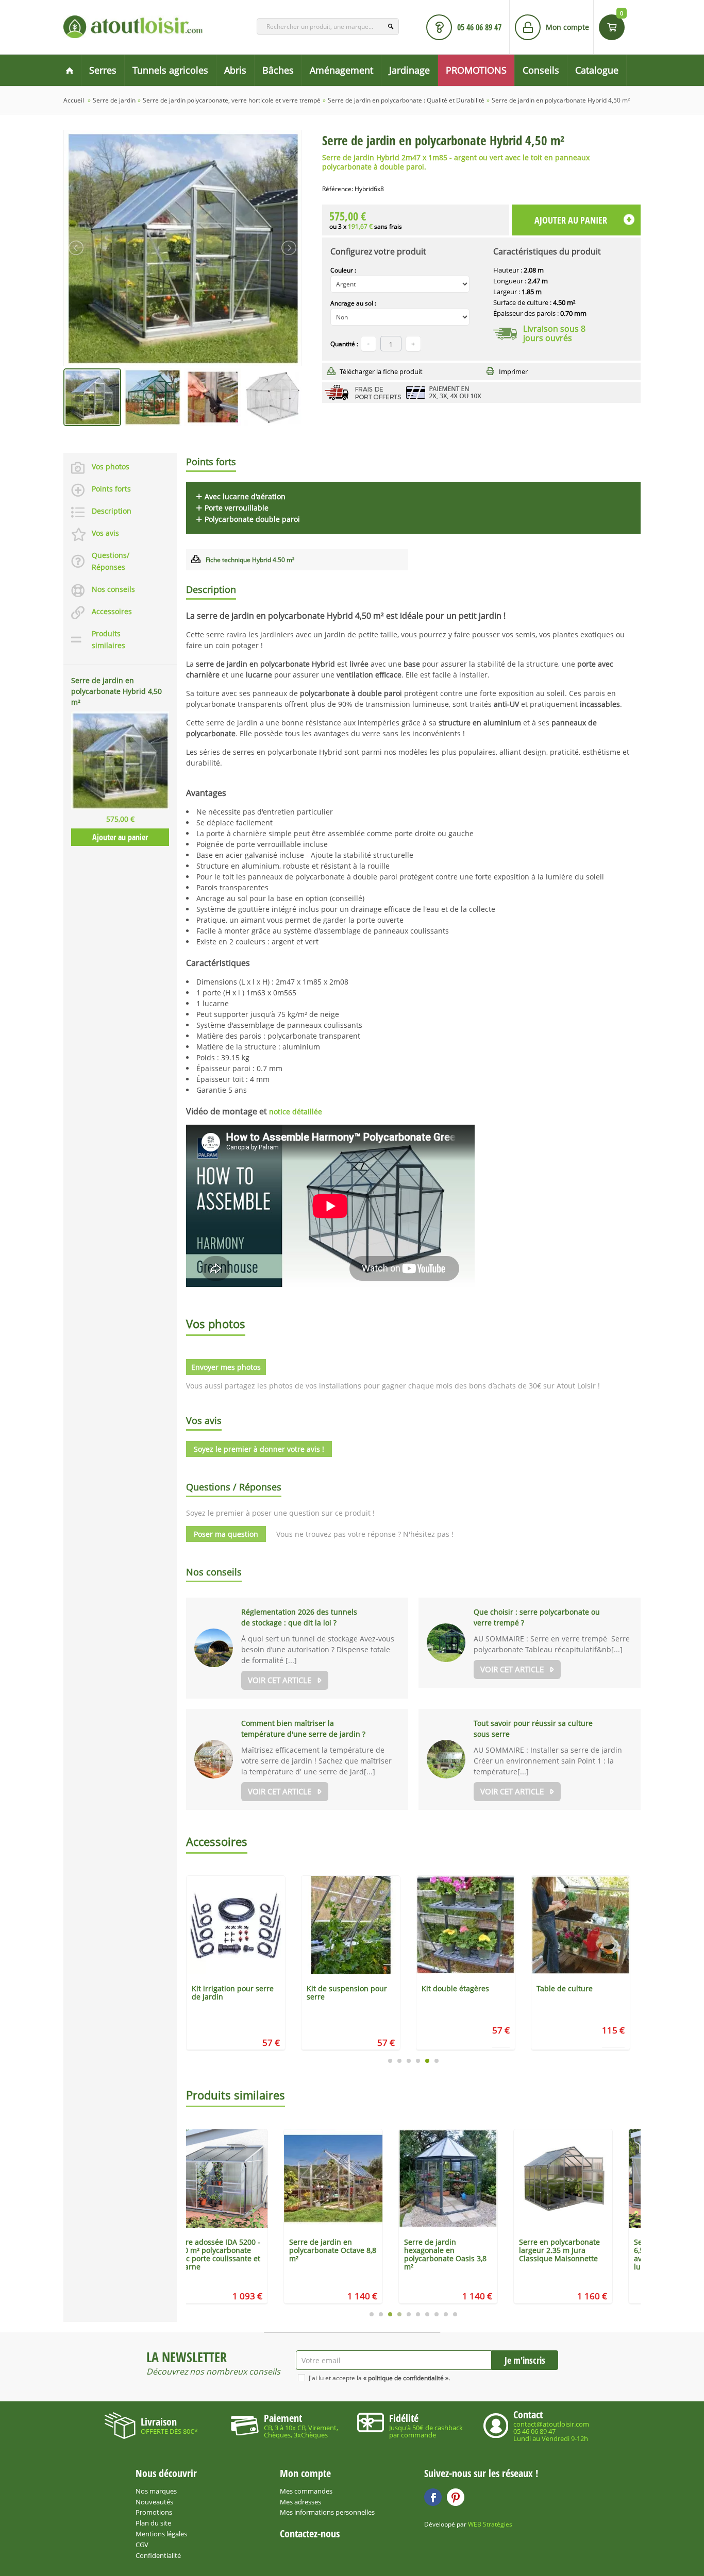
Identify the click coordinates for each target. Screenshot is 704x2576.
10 (455, 2314)
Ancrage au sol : (353, 303)
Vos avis (105, 533)
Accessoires (112, 611)
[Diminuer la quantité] (368, 344)
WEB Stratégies (490, 2524)
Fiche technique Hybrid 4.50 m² (250, 560)
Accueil (74, 100)
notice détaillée (296, 1112)
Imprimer (513, 371)
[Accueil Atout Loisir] (70, 70)
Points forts (111, 489)
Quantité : (344, 344)
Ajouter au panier (120, 837)
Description (112, 511)
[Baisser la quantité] (413, 344)
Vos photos (111, 467)
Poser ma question (226, 1534)
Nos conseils (113, 589)
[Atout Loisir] (133, 27)
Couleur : (343, 270)
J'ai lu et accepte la (379, 2378)
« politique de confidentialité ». (407, 2378)
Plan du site (153, 2523)
